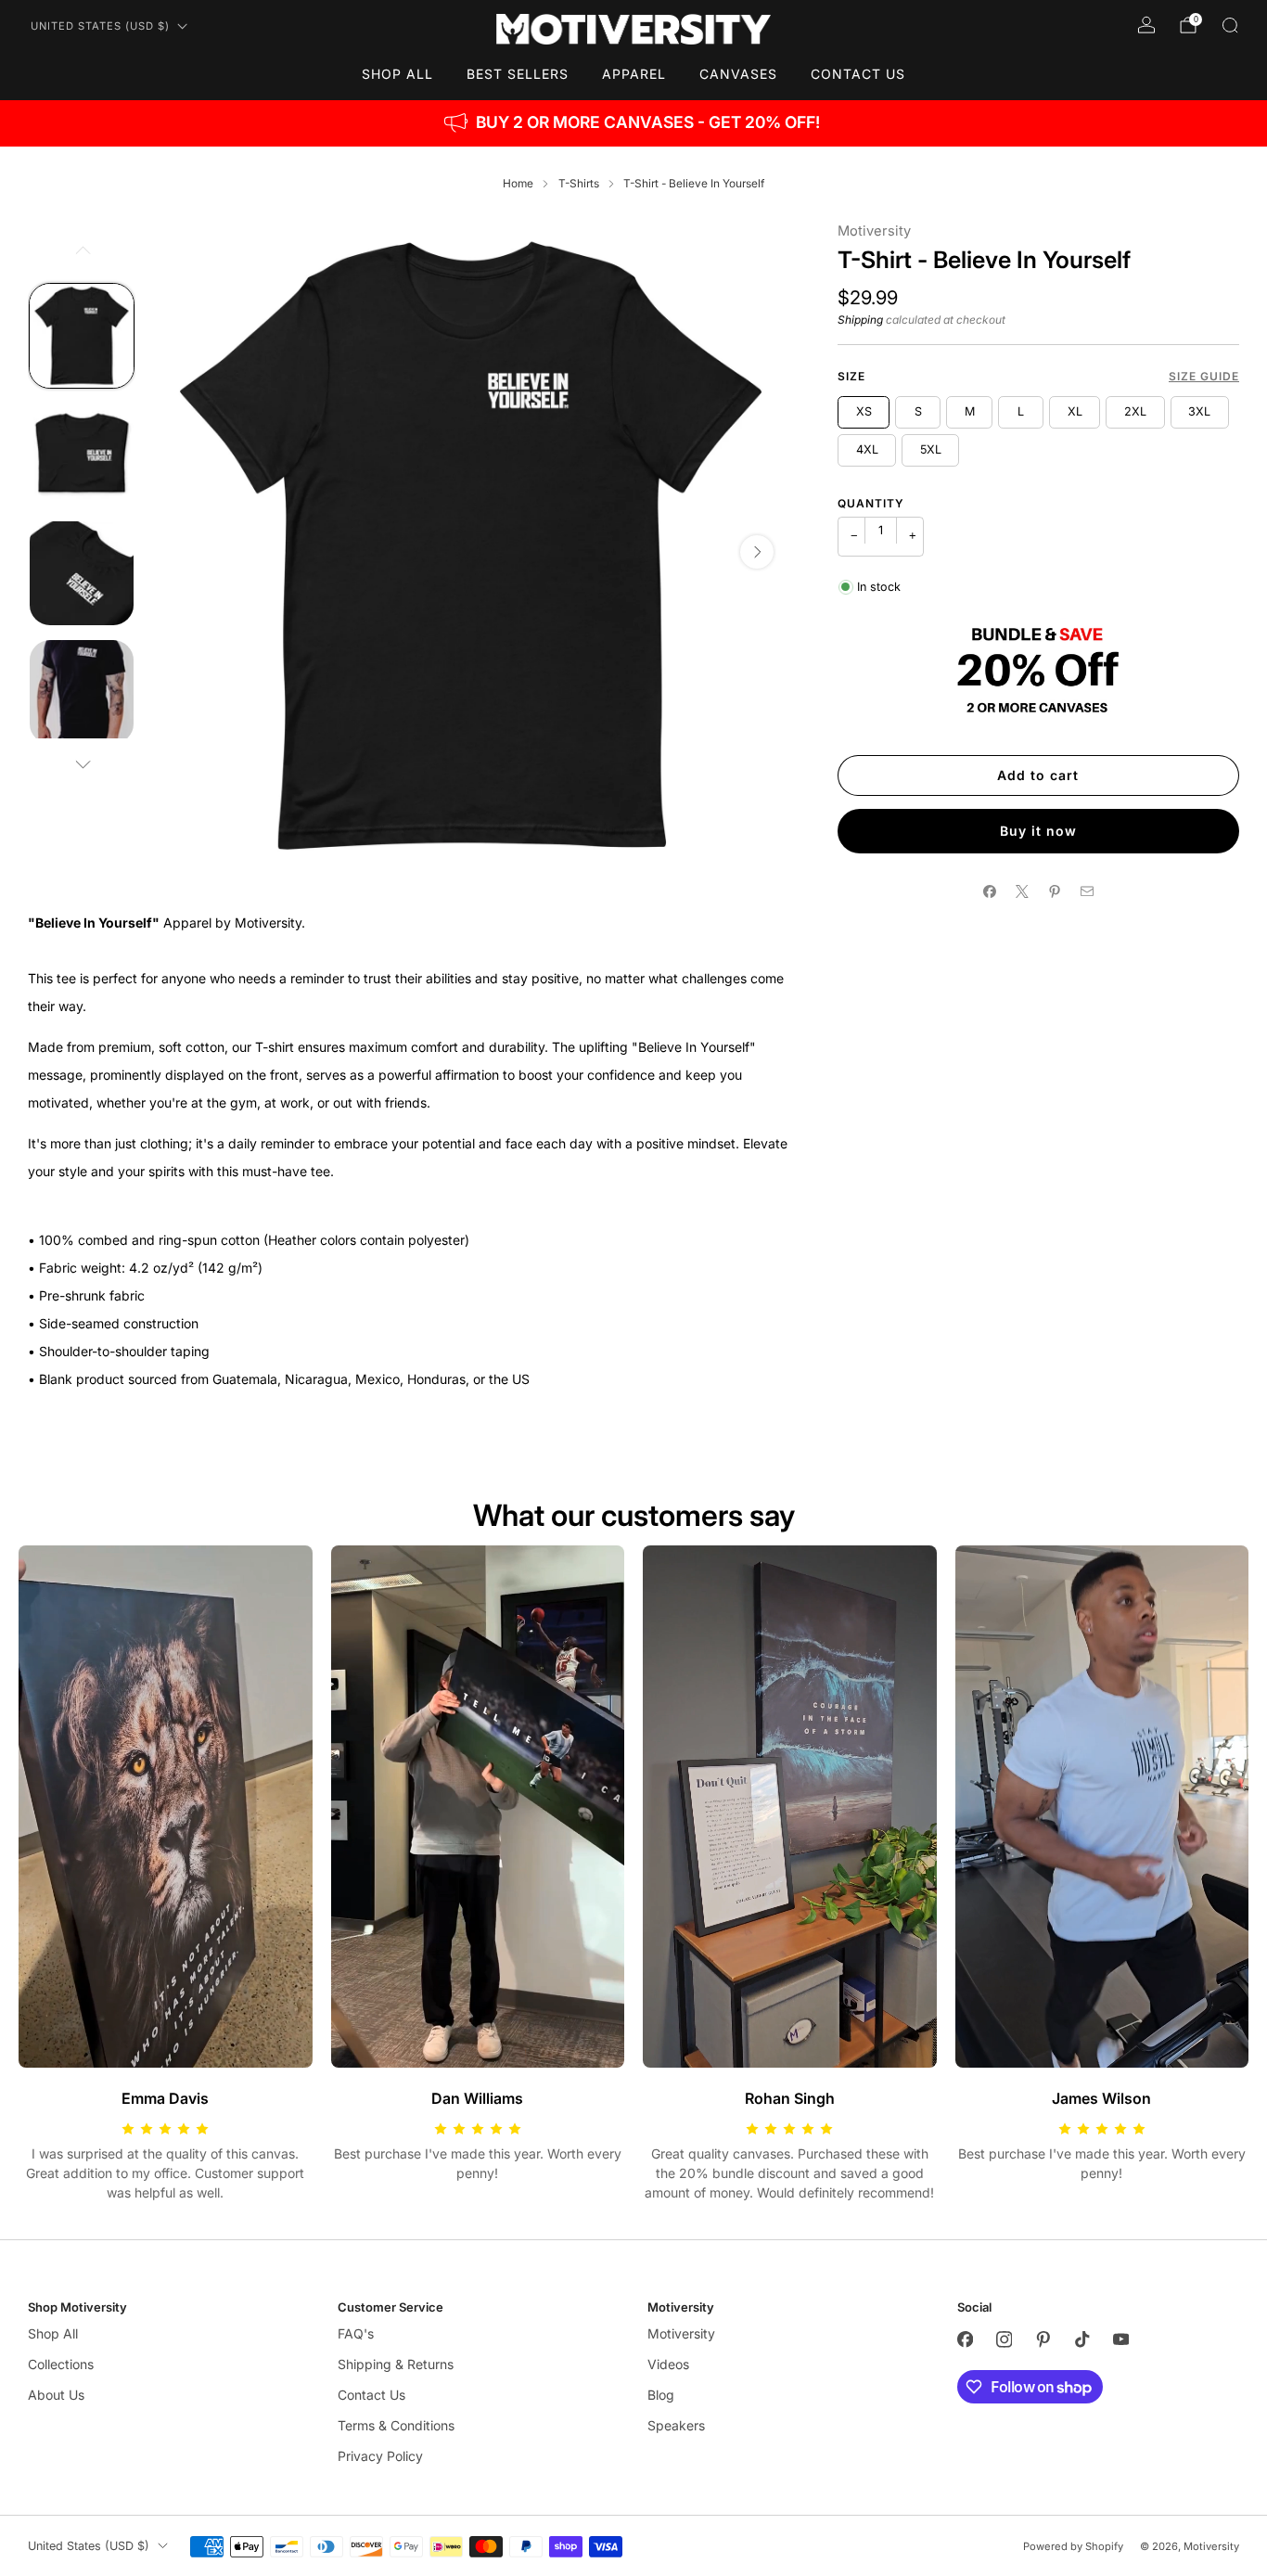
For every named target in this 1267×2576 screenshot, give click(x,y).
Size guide (1204, 376)
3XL (1199, 411)
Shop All (397, 74)
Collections (61, 2364)
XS (864, 411)
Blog (661, 2395)
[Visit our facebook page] (965, 2339)
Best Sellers (518, 74)
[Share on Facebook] (989, 892)
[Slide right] (82, 764)
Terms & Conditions (396, 2425)
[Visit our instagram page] (1004, 2339)
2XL (1135, 411)
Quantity (871, 503)
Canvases (738, 74)
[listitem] (633, 123)
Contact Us (858, 74)
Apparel (634, 74)
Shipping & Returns (396, 2364)
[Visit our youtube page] (1120, 2339)
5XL (931, 449)
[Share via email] (1087, 892)
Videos (668, 2364)
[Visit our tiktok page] (1081, 2339)
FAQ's (356, 2333)
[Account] (1146, 25)
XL (1075, 411)
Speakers (676, 2425)
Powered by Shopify (1073, 2546)
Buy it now (1038, 831)
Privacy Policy (380, 2456)
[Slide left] (82, 250)
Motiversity (874, 231)
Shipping (860, 320)
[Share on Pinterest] (1054, 892)
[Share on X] (1022, 892)
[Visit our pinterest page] (1043, 2339)
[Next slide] (757, 552)
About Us (56, 2395)
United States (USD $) (100, 26)
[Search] (1230, 25)
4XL (867, 449)
